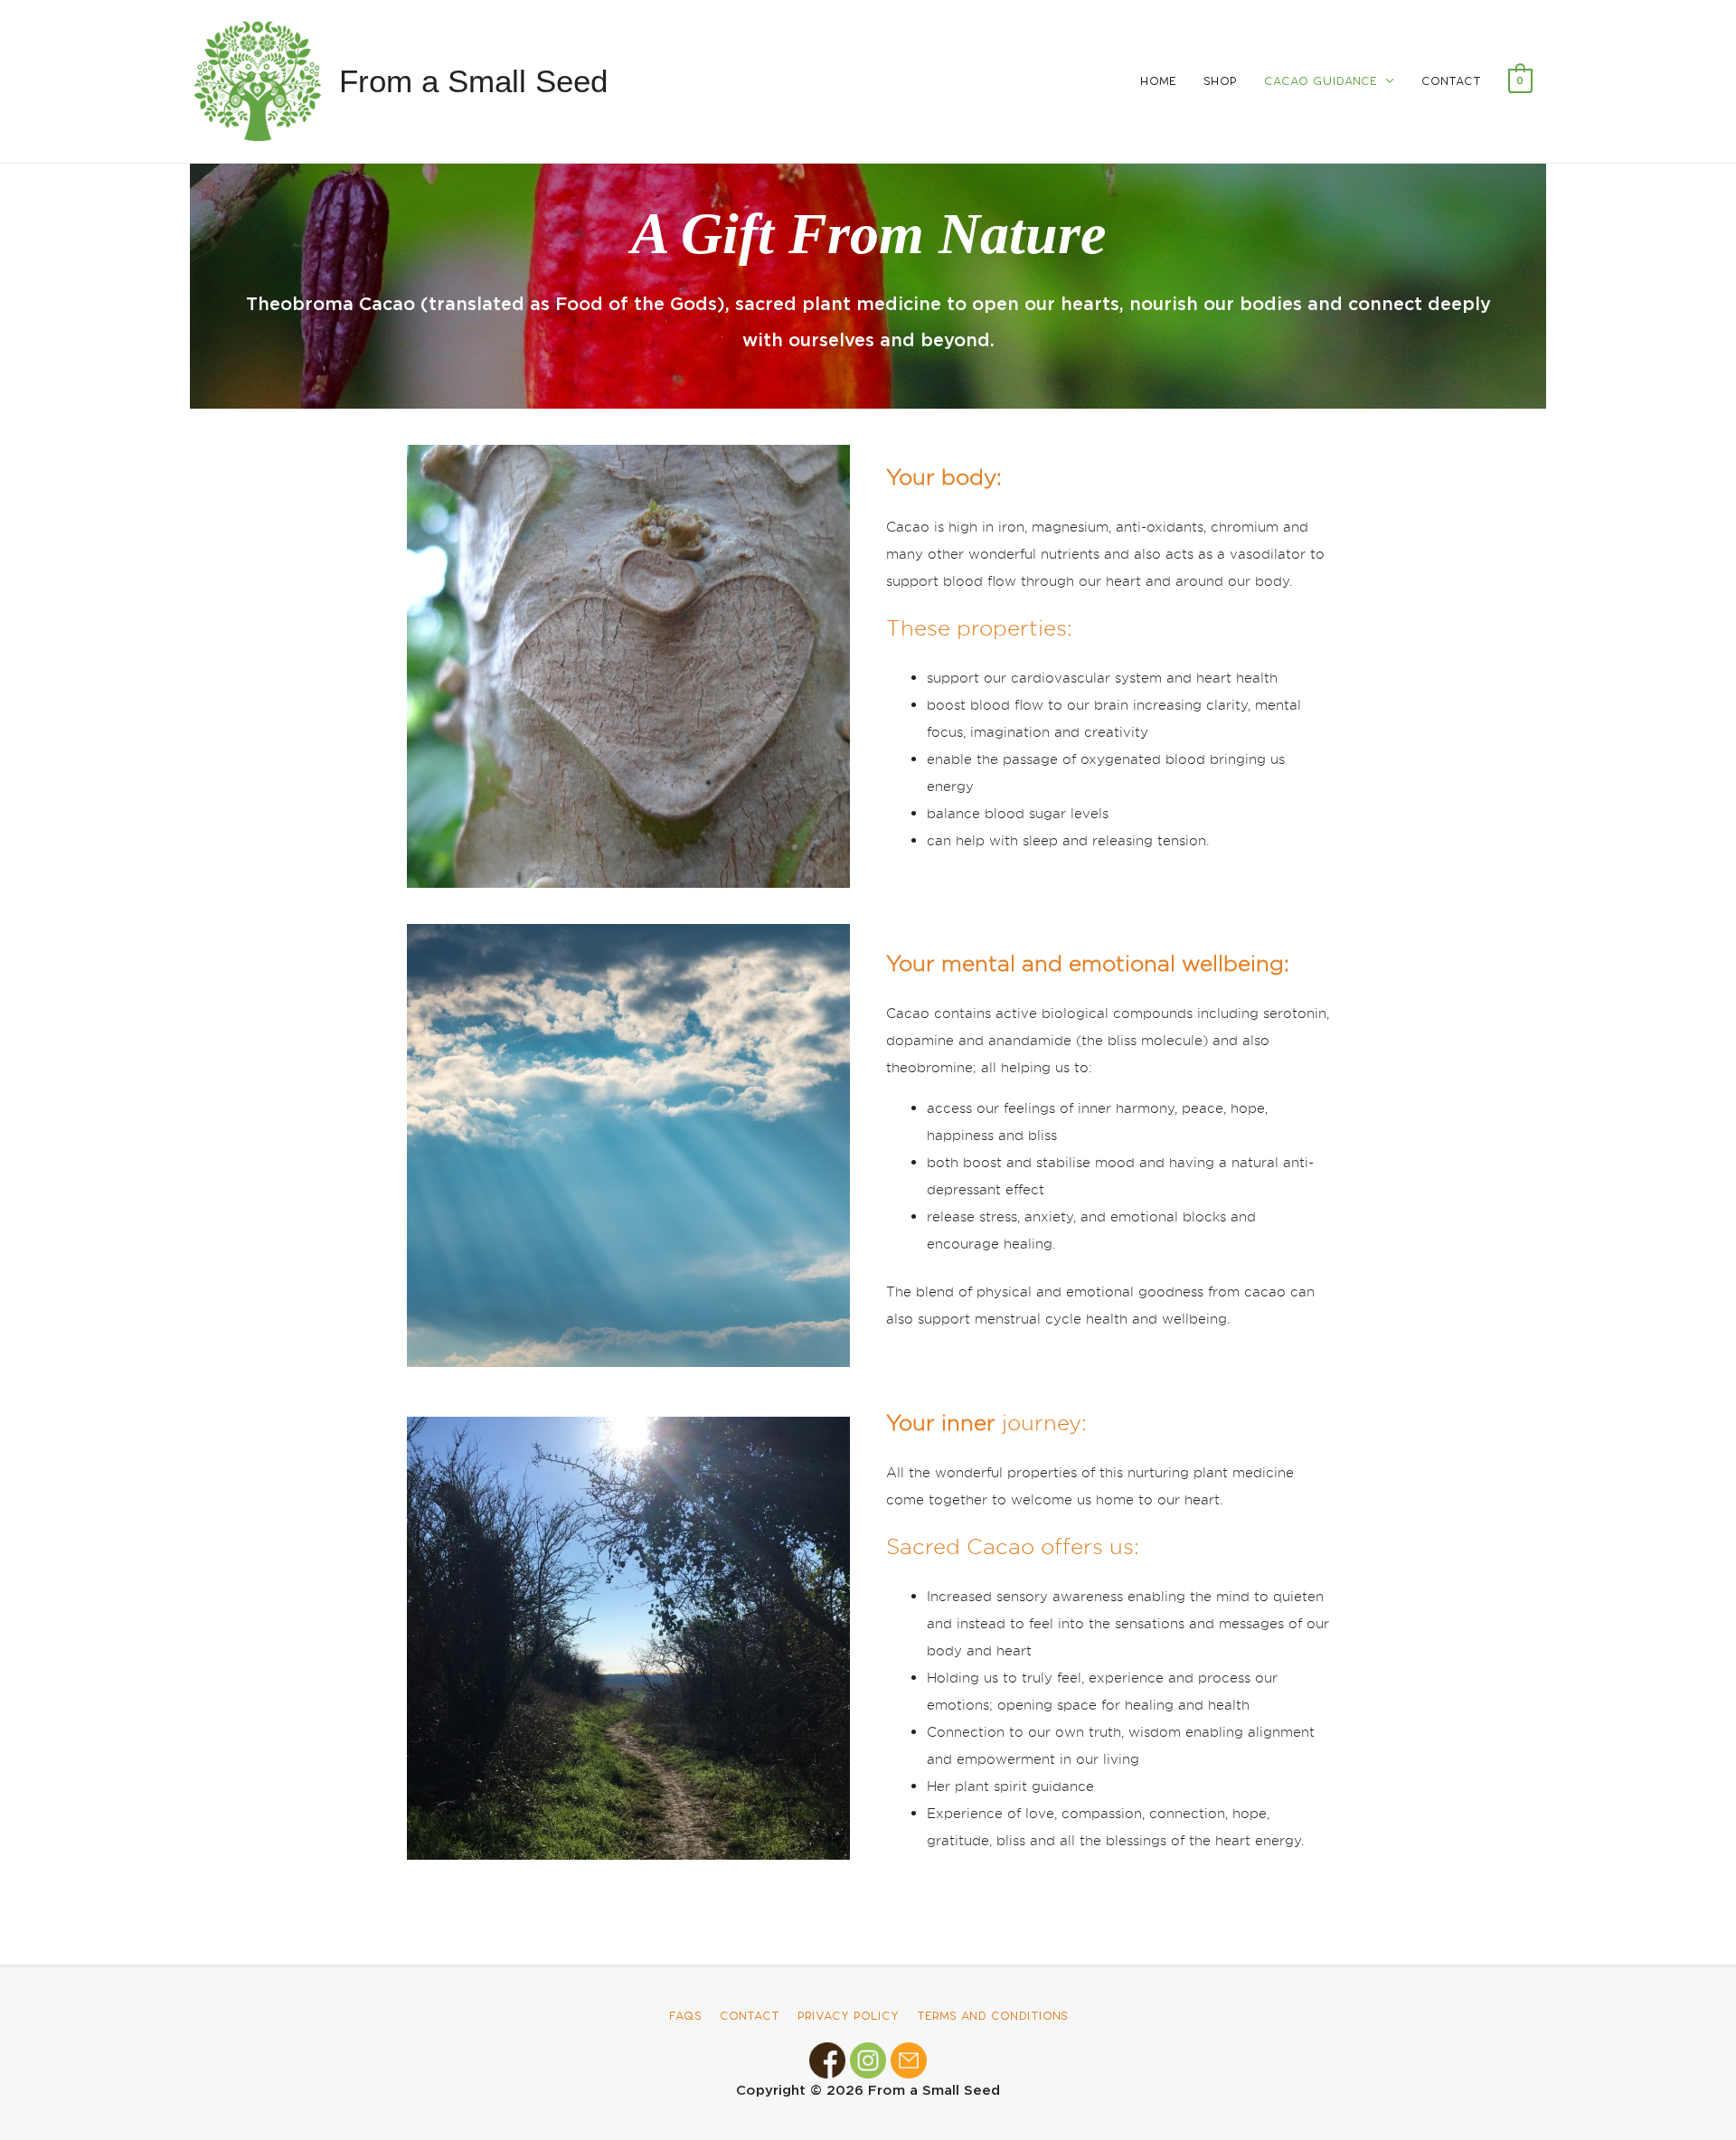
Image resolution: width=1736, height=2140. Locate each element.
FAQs (685, 2016)
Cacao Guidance (1321, 81)
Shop (1220, 81)
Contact (1451, 81)
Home (1158, 81)
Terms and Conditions (992, 2016)
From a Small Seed (473, 81)
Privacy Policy (848, 2016)
